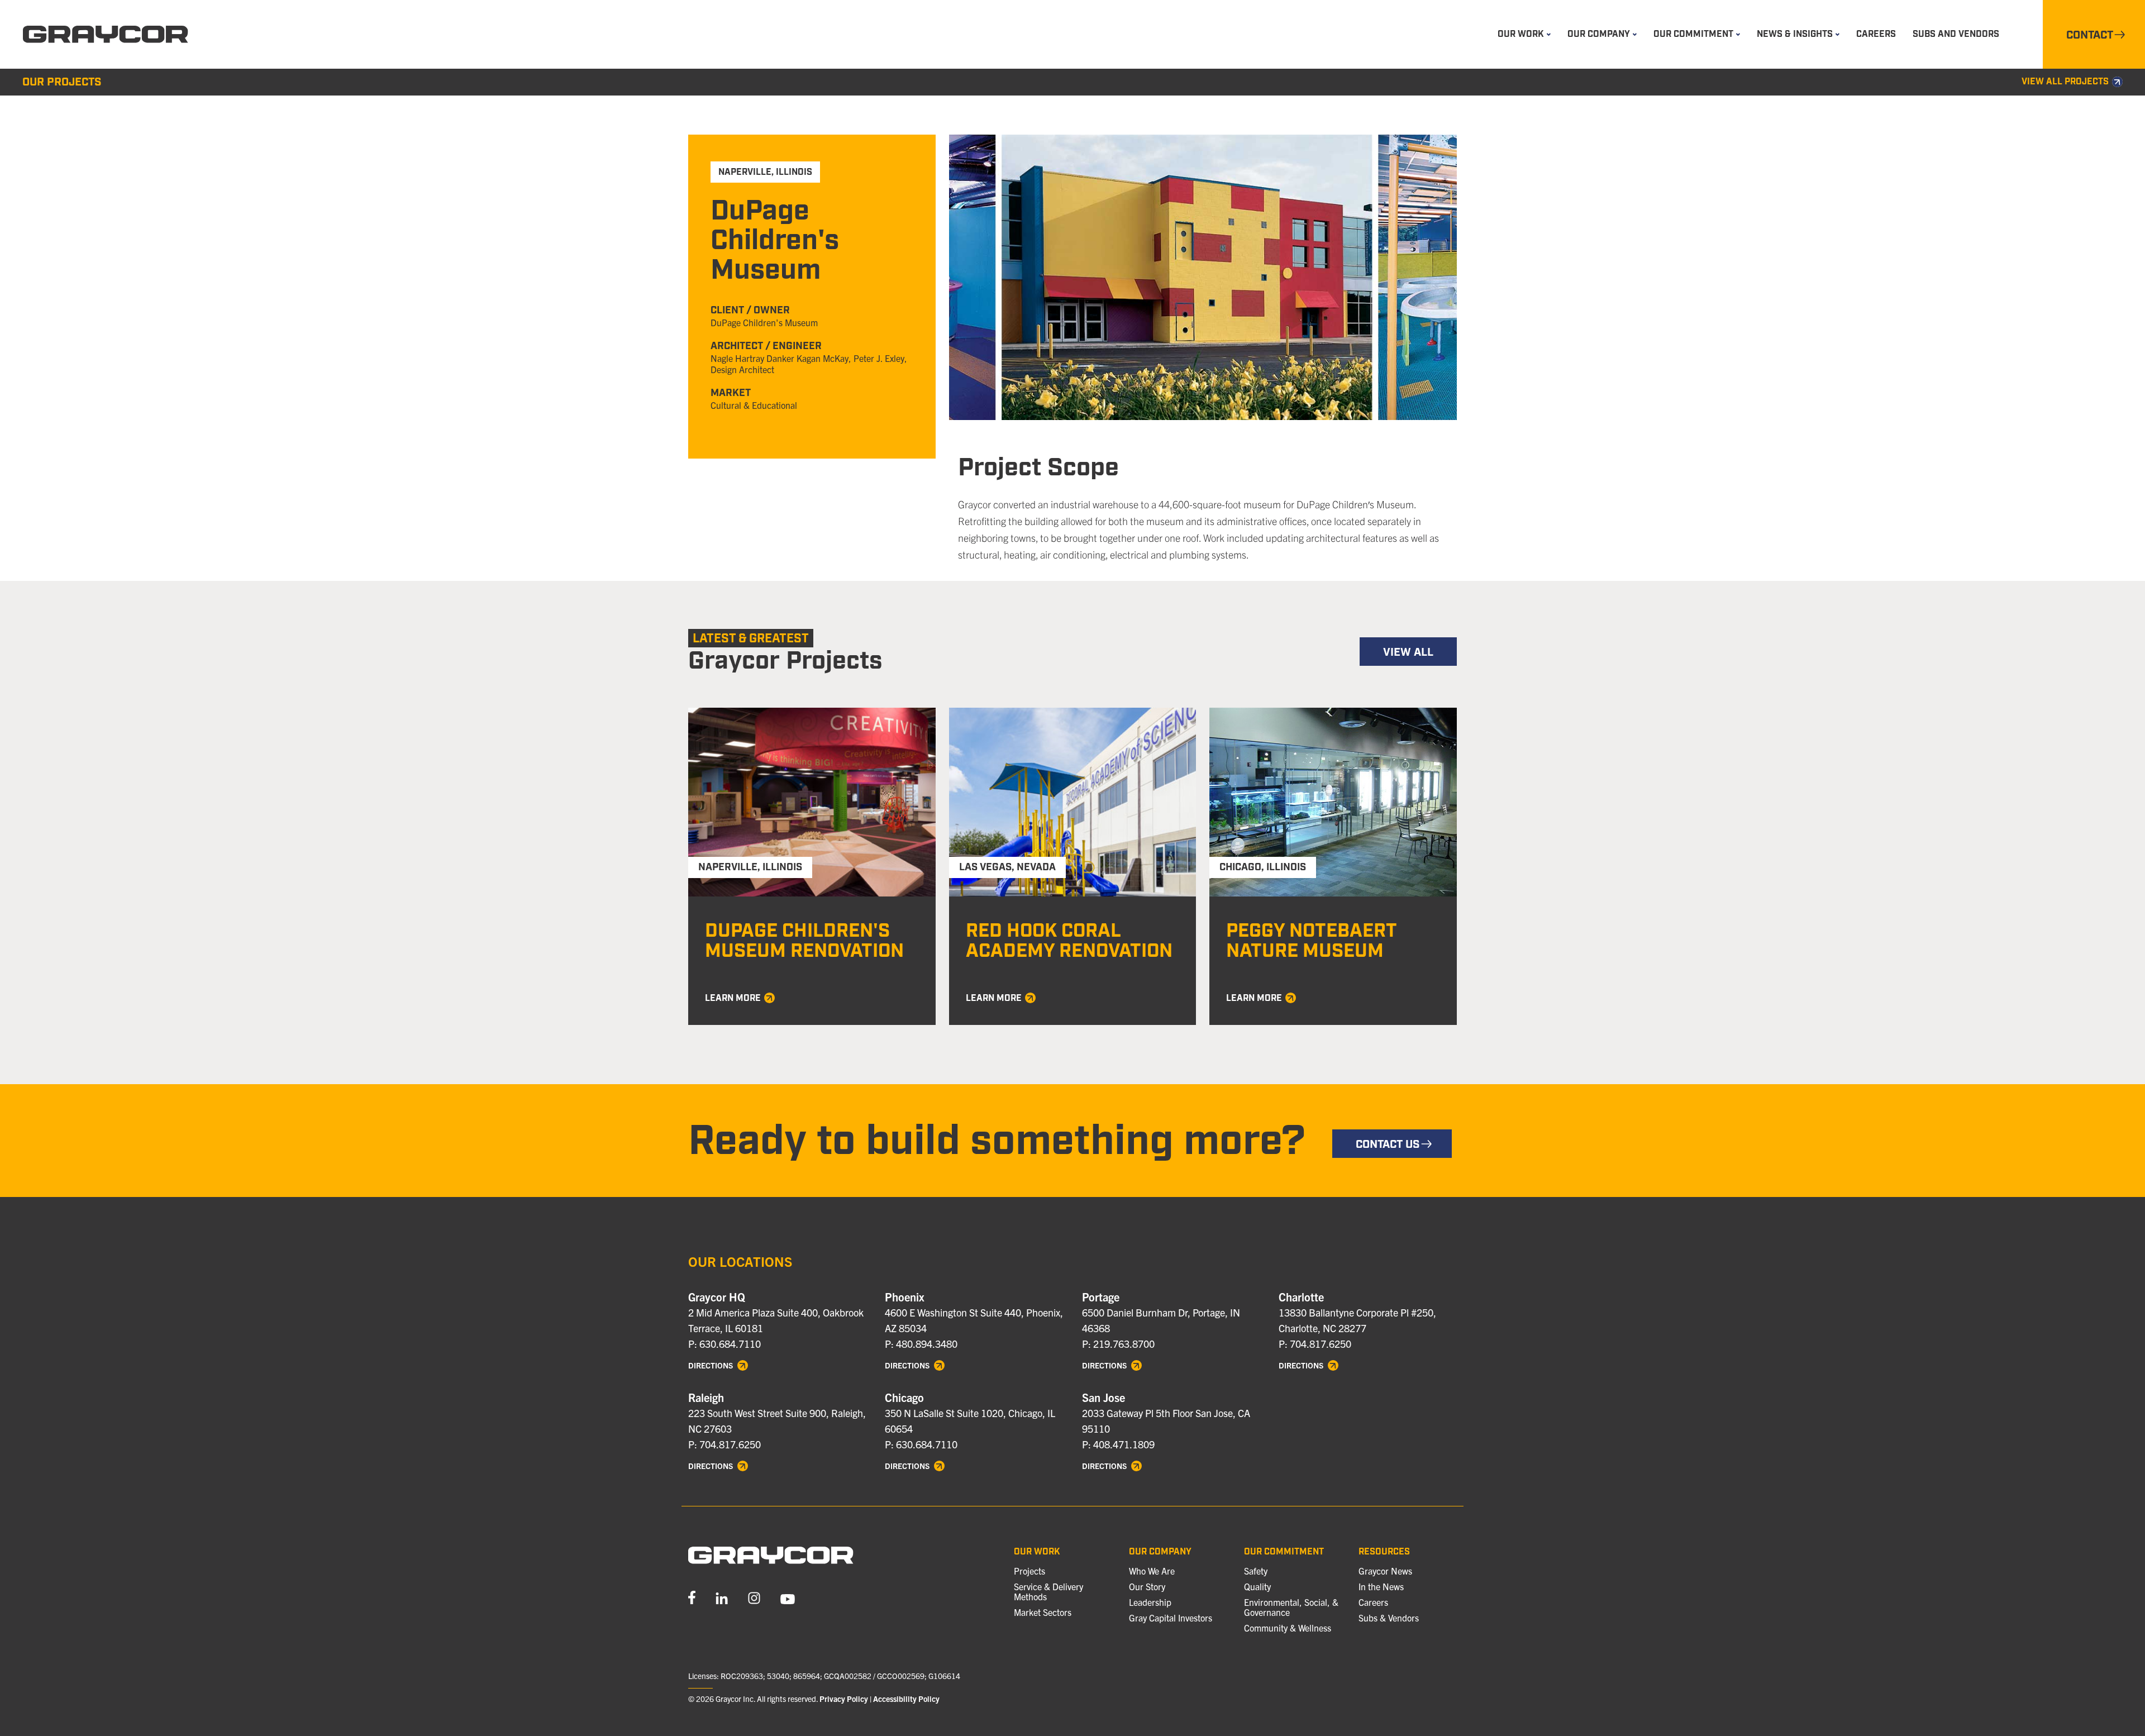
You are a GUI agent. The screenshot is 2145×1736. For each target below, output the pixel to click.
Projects (1029, 1571)
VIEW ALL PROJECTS (2065, 82)
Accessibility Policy (906, 1699)
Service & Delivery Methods (1048, 1591)
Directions (711, 1366)
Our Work (1037, 1552)
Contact (2090, 35)
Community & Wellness (1288, 1628)
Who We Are (1152, 1571)
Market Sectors (1043, 1612)
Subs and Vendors (1956, 34)
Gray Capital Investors (1171, 1618)
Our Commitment (1284, 1552)
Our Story (1147, 1586)
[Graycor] (106, 35)
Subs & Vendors (1389, 1618)
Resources (1384, 1552)
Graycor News (1385, 1571)
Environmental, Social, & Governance (1291, 1607)
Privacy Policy (844, 1699)
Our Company (1160, 1552)
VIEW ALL (1408, 652)
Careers (1876, 34)
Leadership (1150, 1602)
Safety (1256, 1571)
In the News (1381, 1586)
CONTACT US (1388, 1144)
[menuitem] (1524, 34)
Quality (1257, 1586)
